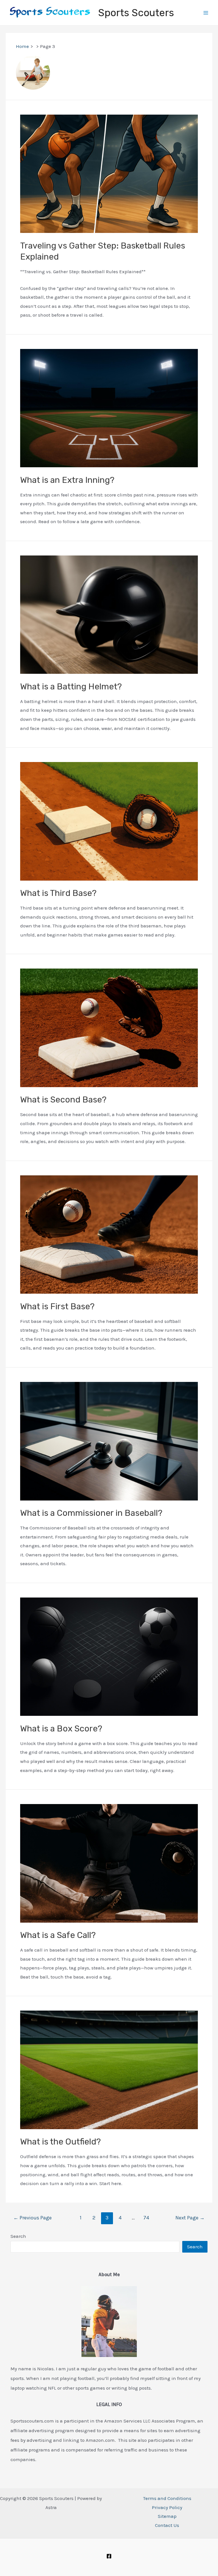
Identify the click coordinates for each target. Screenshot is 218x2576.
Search (18, 2236)
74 (146, 2218)
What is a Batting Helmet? (71, 687)
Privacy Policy (167, 2507)
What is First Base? (57, 1306)
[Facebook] (109, 2556)
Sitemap (167, 2516)
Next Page (190, 2218)
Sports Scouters (136, 13)
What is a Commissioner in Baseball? (91, 1513)
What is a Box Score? (61, 1729)
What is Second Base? (63, 1100)
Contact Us (167, 2525)
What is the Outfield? (60, 2142)
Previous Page (33, 2218)
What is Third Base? (58, 893)
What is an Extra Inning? (67, 480)
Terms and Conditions (167, 2498)
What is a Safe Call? (58, 1935)
